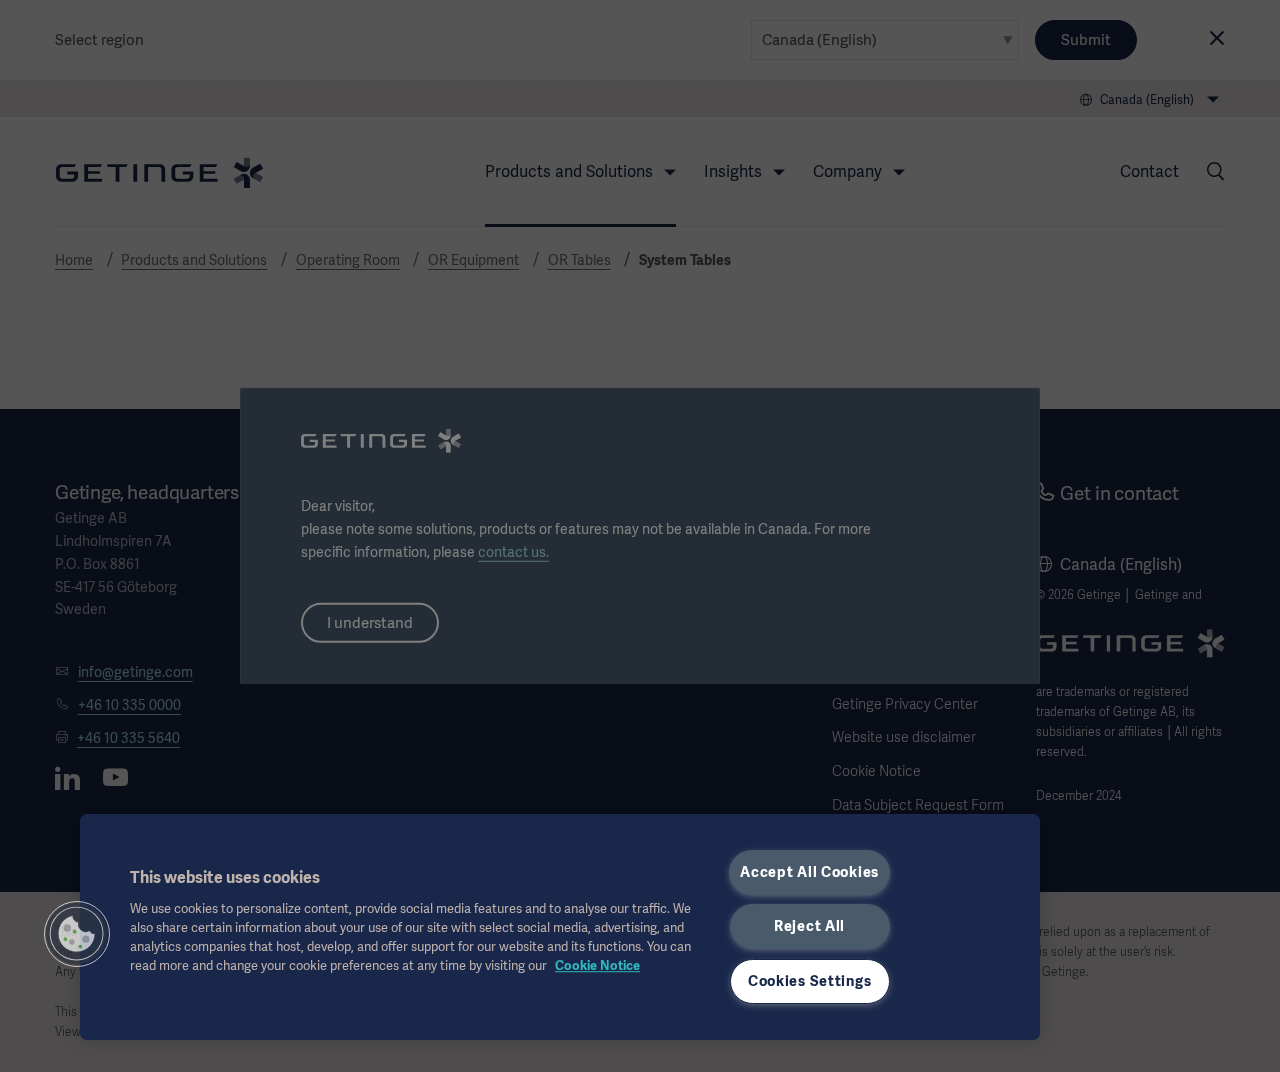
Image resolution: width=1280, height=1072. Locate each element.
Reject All (809, 926)
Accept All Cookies (809, 872)
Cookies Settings (810, 981)
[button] (77, 934)
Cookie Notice (597, 965)
